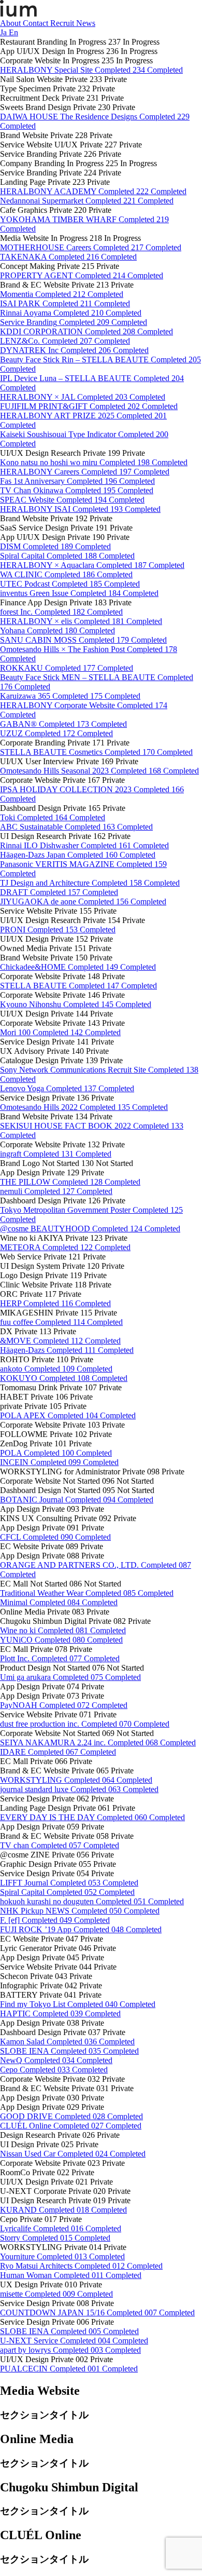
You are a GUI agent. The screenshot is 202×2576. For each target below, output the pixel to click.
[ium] (18, 14)
